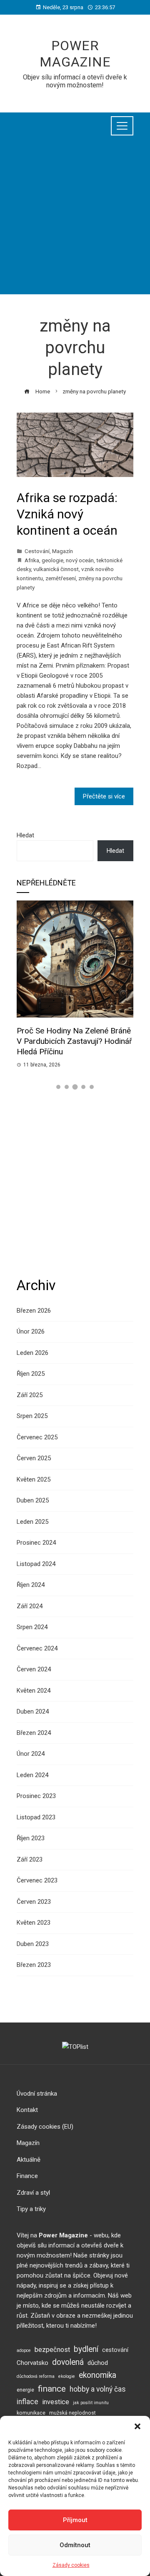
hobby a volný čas (98, 2389)
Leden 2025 (32, 1522)
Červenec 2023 (37, 1880)
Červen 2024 (34, 1669)
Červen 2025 (34, 1458)
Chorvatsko (32, 2363)
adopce (24, 2350)
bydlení (86, 2349)
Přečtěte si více (104, 796)
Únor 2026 (31, 1331)
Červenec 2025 (37, 1437)
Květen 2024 (34, 1691)
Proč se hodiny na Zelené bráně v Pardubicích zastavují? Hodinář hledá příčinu (74, 1041)
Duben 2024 (33, 1711)
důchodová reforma (36, 2376)
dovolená (68, 2362)
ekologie (67, 2376)
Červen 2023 (34, 1902)
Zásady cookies (71, 2565)
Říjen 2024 (31, 1585)
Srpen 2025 (32, 1416)
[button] (137, 2426)
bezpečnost (52, 2350)
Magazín (62, 551)
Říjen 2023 (31, 1838)
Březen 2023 (34, 1965)
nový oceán (80, 560)
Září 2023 (30, 1859)
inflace (27, 2402)
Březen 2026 (34, 1311)
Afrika (32, 560)
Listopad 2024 (36, 1564)
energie (25, 2390)
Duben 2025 (33, 1500)
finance (52, 2389)
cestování (115, 2350)
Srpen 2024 (32, 1627)
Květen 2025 (34, 1479)
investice (56, 2402)
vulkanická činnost (56, 569)
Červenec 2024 (37, 1648)
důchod (98, 2363)
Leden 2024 (32, 1775)
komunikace (31, 2413)
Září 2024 (30, 1606)
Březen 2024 (34, 1733)
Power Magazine (75, 54)
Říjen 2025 (31, 1374)
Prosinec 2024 (36, 1543)
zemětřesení (61, 578)
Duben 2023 (33, 1944)
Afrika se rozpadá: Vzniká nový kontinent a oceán (67, 514)
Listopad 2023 (36, 1817)
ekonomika (97, 2375)
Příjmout (75, 2520)
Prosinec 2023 (36, 1796)
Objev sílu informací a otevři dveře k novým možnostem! (75, 81)
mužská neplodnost (72, 2413)
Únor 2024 (31, 1754)
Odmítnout (75, 2545)
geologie (52, 560)
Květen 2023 (34, 1923)
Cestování (37, 551)
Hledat (25, 835)
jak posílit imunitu (91, 2403)
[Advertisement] (75, 219)
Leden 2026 (32, 1353)
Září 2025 (30, 1395)
